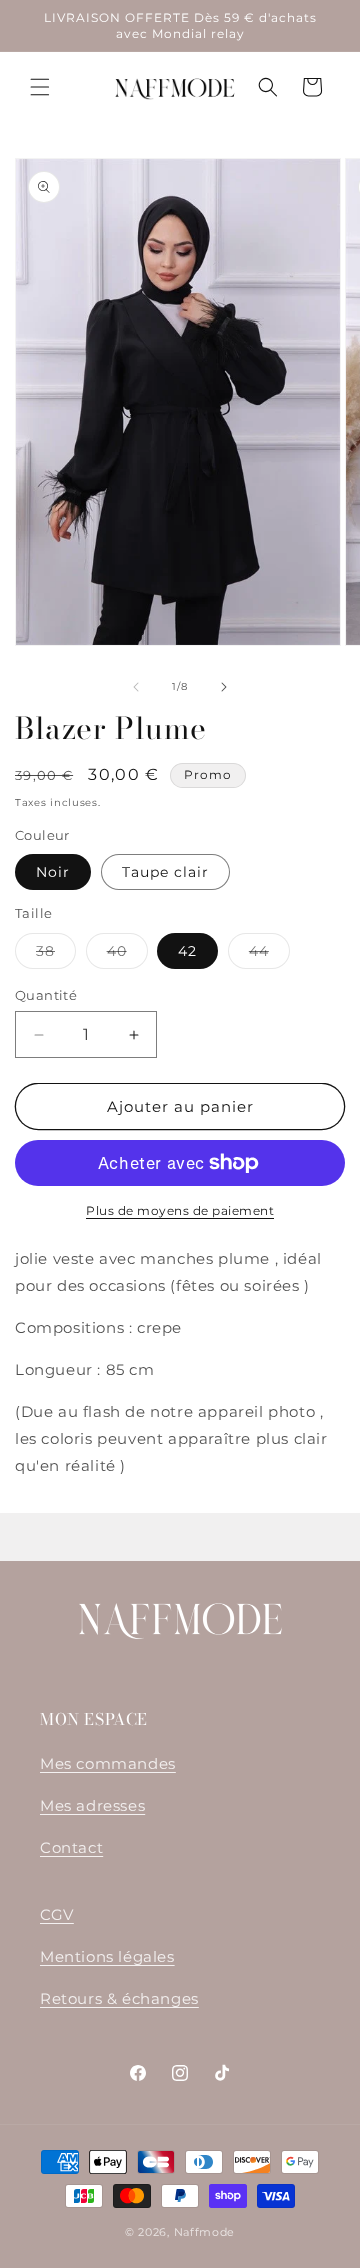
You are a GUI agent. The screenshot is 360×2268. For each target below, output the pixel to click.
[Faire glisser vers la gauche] (136, 687)
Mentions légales (107, 1956)
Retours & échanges (119, 1998)
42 (187, 951)
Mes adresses (92, 1805)
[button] (40, 87)
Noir (53, 872)
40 (127, 955)
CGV (57, 1914)
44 (269, 955)
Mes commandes (108, 1763)
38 (56, 955)
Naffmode (205, 2232)
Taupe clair (165, 872)
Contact (71, 1847)
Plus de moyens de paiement (180, 1210)
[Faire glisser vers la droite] (224, 687)
